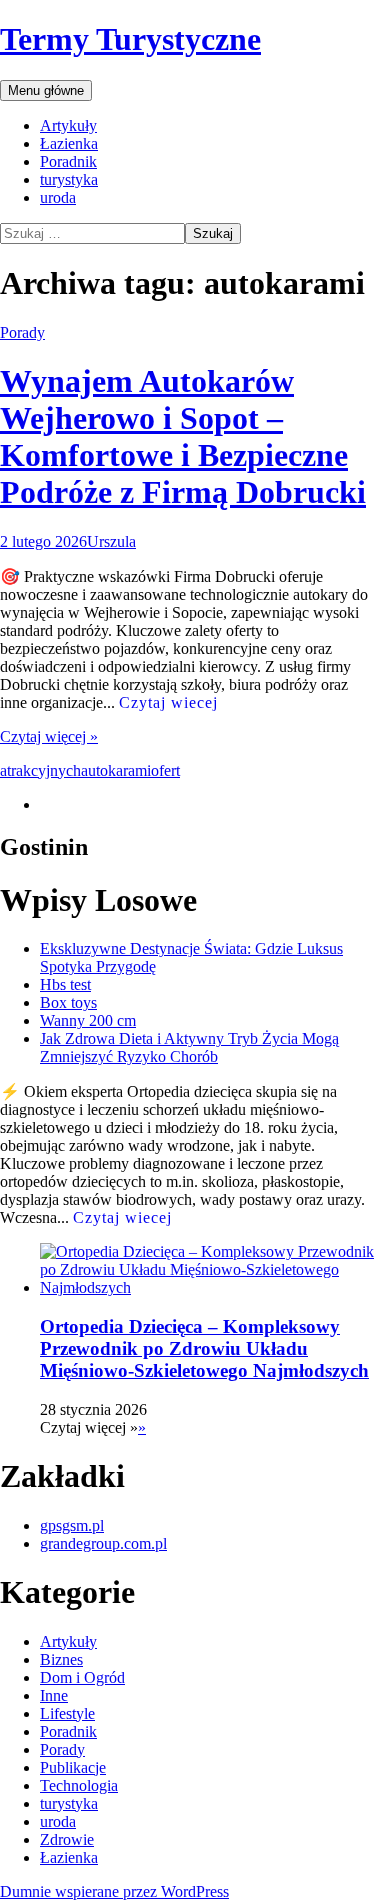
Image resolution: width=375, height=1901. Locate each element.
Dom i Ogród (82, 1677)
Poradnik (68, 161)
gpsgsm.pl (72, 1525)
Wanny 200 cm (88, 1020)
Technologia (79, 1785)
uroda (58, 197)
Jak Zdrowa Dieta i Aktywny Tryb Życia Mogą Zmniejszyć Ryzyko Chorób (189, 1047)
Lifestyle (67, 1713)
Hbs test (65, 984)
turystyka (69, 179)
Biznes (61, 1659)
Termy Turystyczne (130, 39)
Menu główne (46, 90)
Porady (22, 332)
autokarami (116, 770)
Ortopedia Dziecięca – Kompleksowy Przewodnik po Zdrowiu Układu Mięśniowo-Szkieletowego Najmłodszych (204, 1348)
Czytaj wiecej (168, 702)
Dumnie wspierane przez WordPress (114, 1891)
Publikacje (73, 1767)
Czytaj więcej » (49, 736)
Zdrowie (67, 1839)
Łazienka (69, 143)
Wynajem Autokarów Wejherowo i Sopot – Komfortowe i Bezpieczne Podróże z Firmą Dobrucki (183, 436)
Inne (54, 1695)
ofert (165, 770)
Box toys (68, 1002)
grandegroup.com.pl (103, 1543)
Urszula (111, 541)
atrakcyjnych (40, 770)
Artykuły (68, 125)
